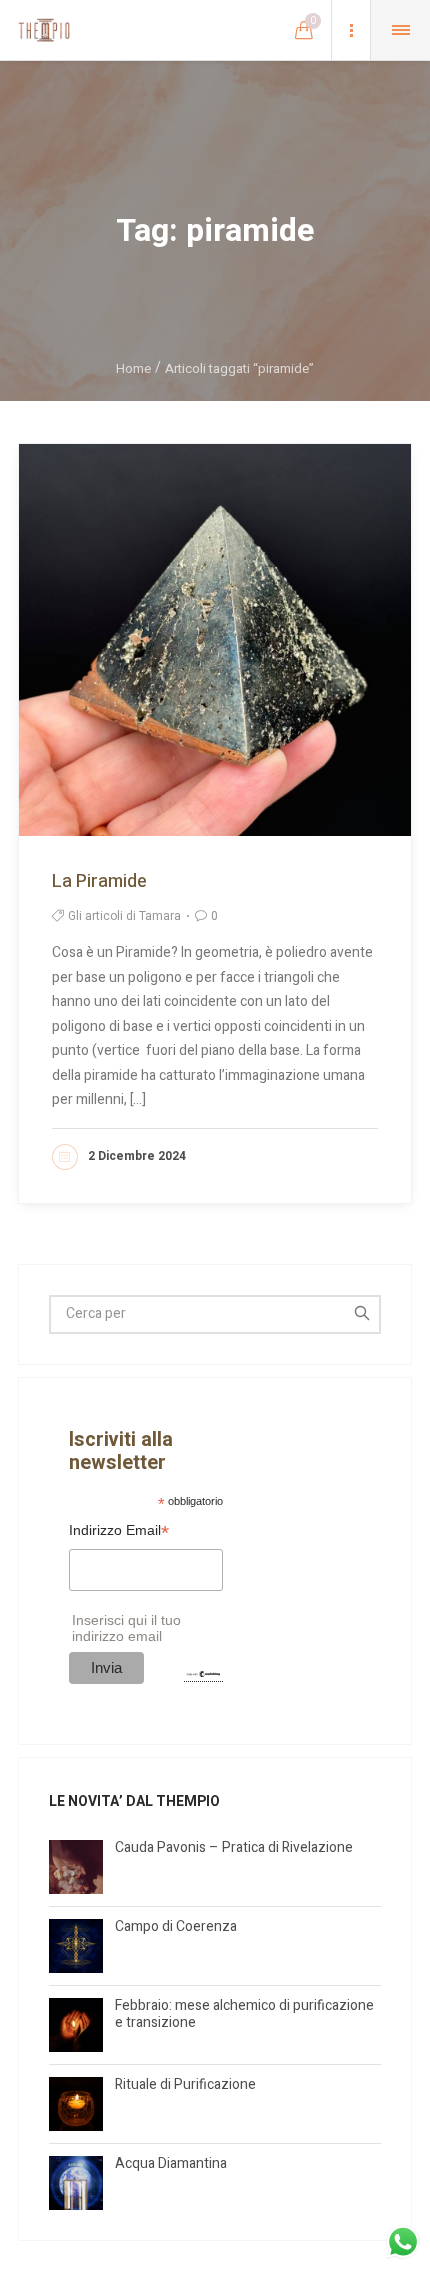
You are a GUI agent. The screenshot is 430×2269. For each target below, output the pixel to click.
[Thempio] (44, 30)
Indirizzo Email (119, 1532)
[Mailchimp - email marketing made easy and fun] (203, 1673)
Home (133, 368)
